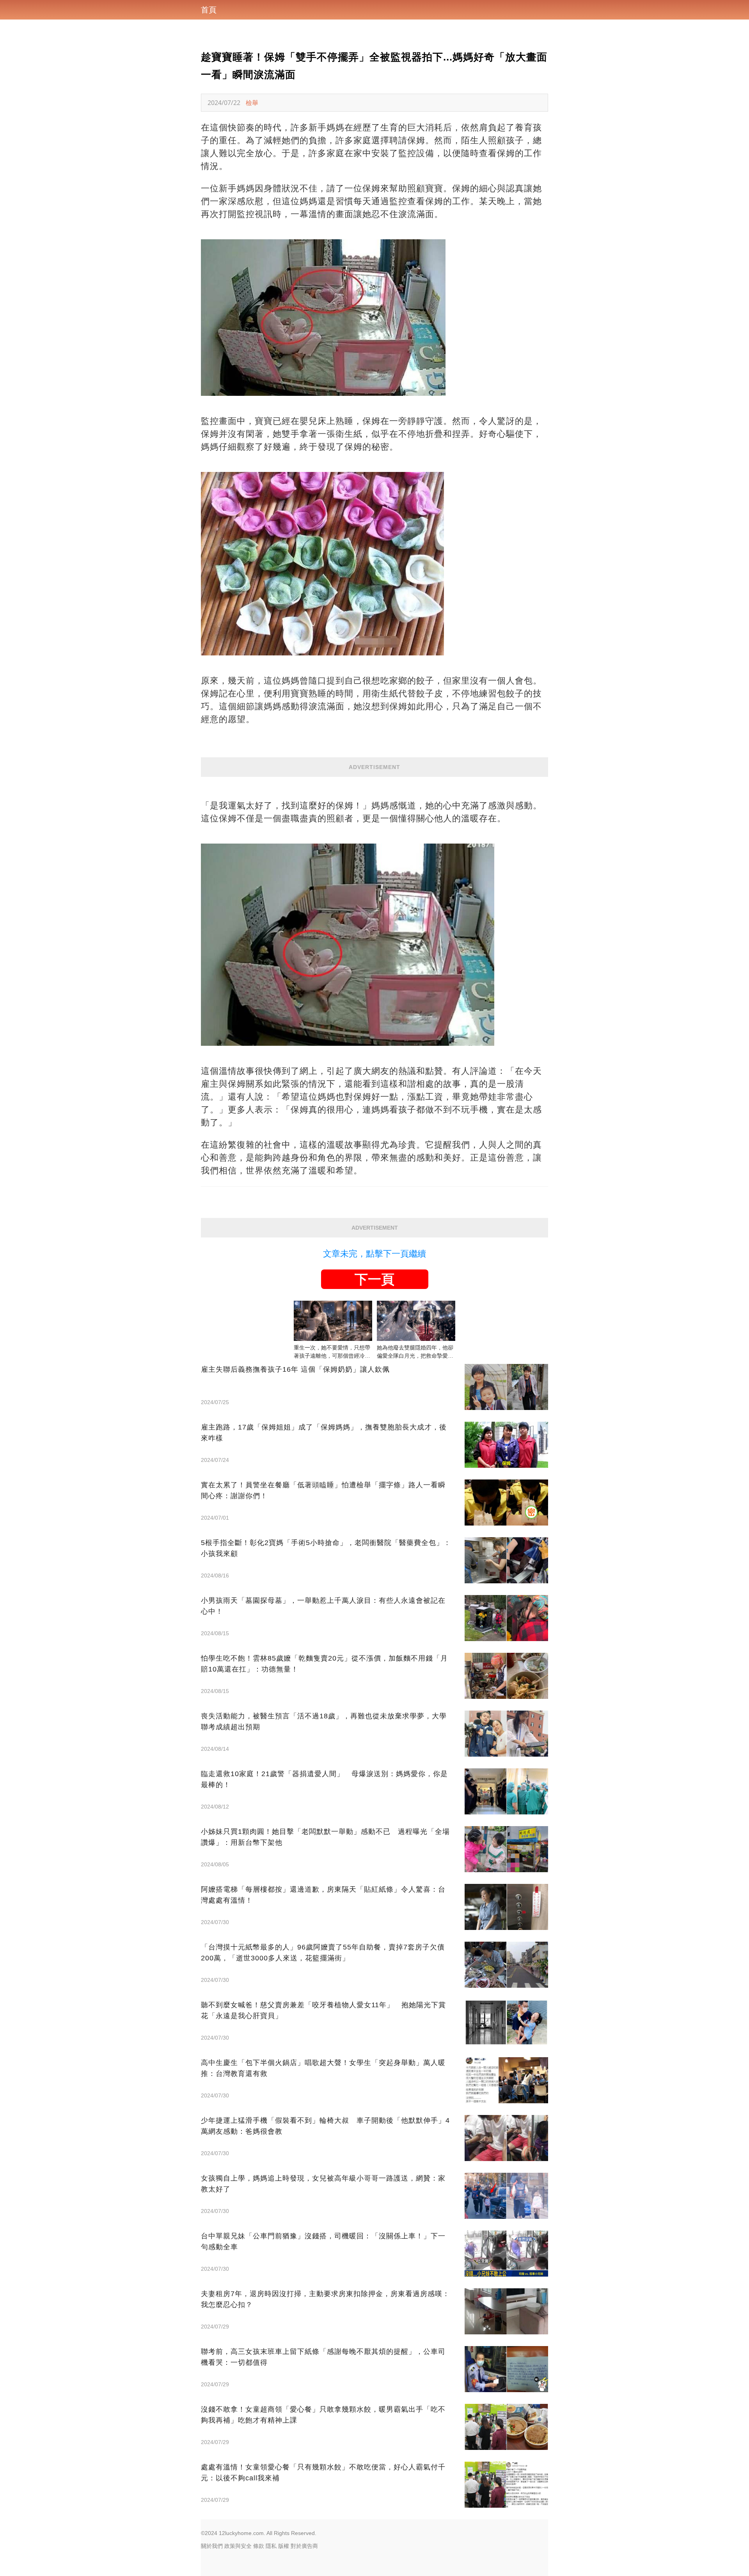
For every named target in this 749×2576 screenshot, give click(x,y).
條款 (259, 2546)
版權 (284, 2546)
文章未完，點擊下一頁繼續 (374, 1254)
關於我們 (212, 2546)
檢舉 (252, 103)
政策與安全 (238, 2546)
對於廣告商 (304, 2546)
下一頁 (374, 1279)
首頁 (209, 10)
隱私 (271, 2546)
